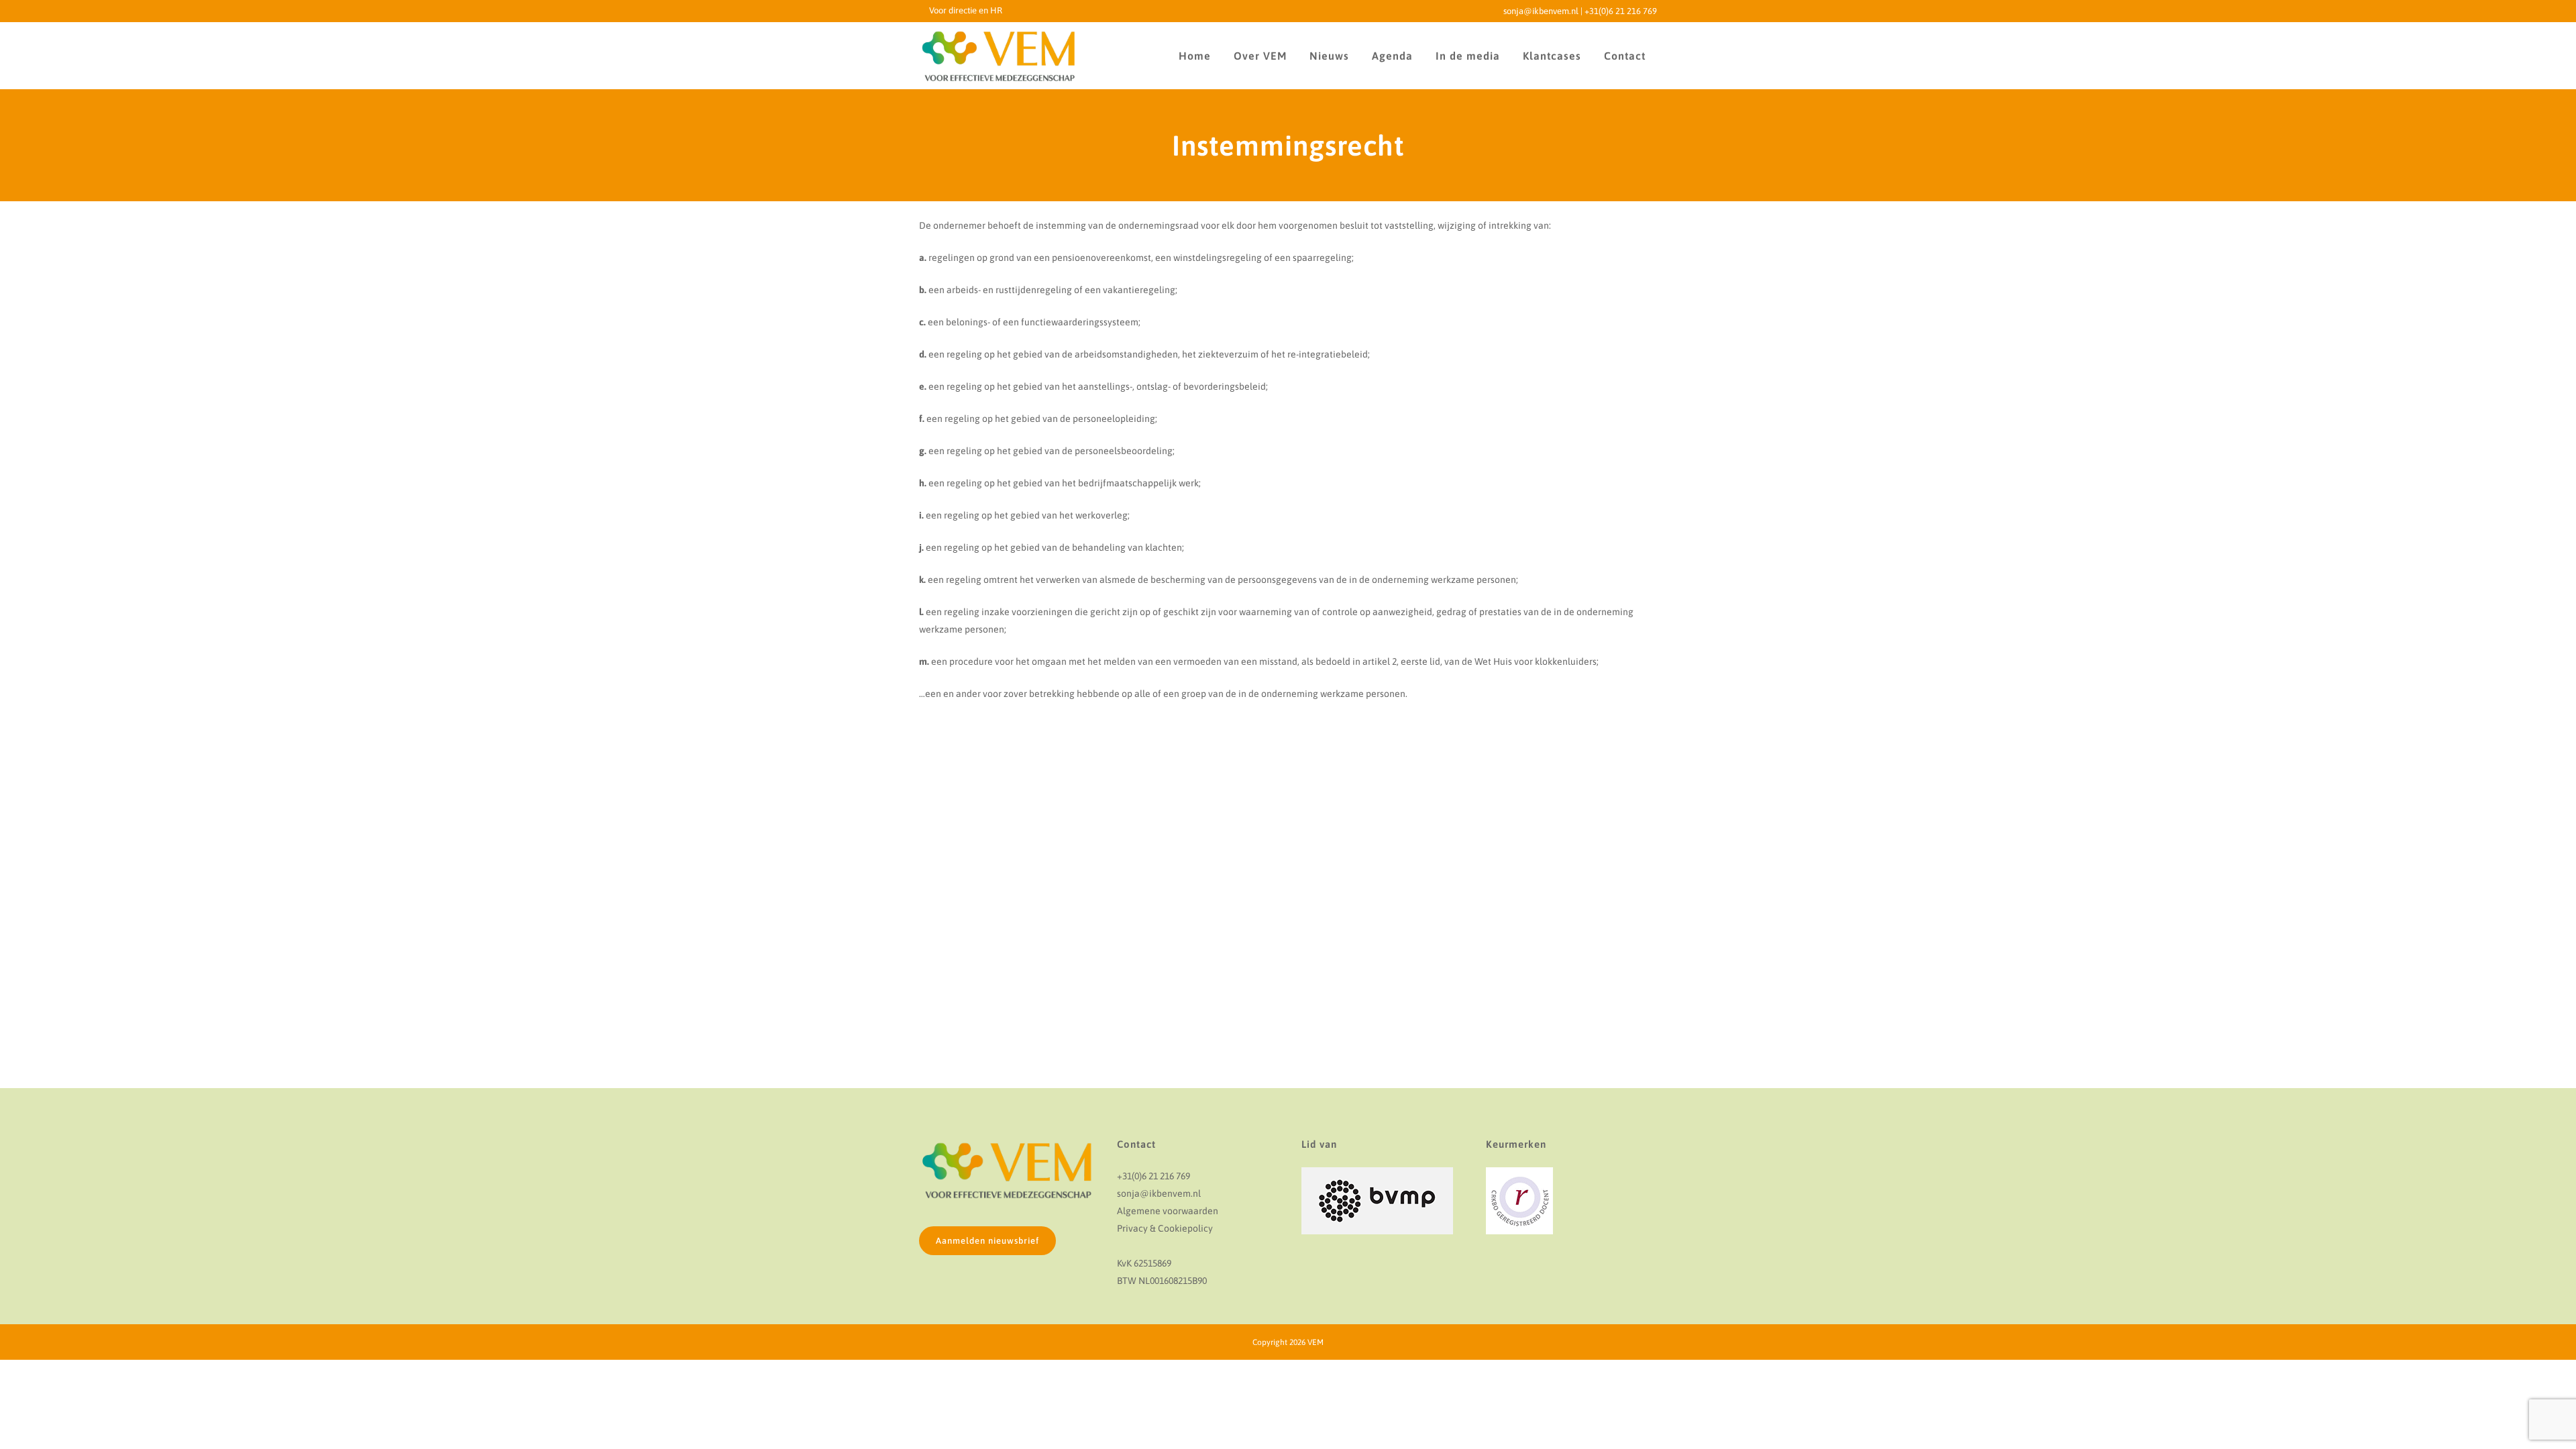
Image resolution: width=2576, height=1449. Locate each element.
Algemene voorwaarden (1168, 1211)
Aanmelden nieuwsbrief (987, 1241)
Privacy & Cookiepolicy (1165, 1228)
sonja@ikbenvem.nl (1541, 11)
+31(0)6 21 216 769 (1621, 11)
